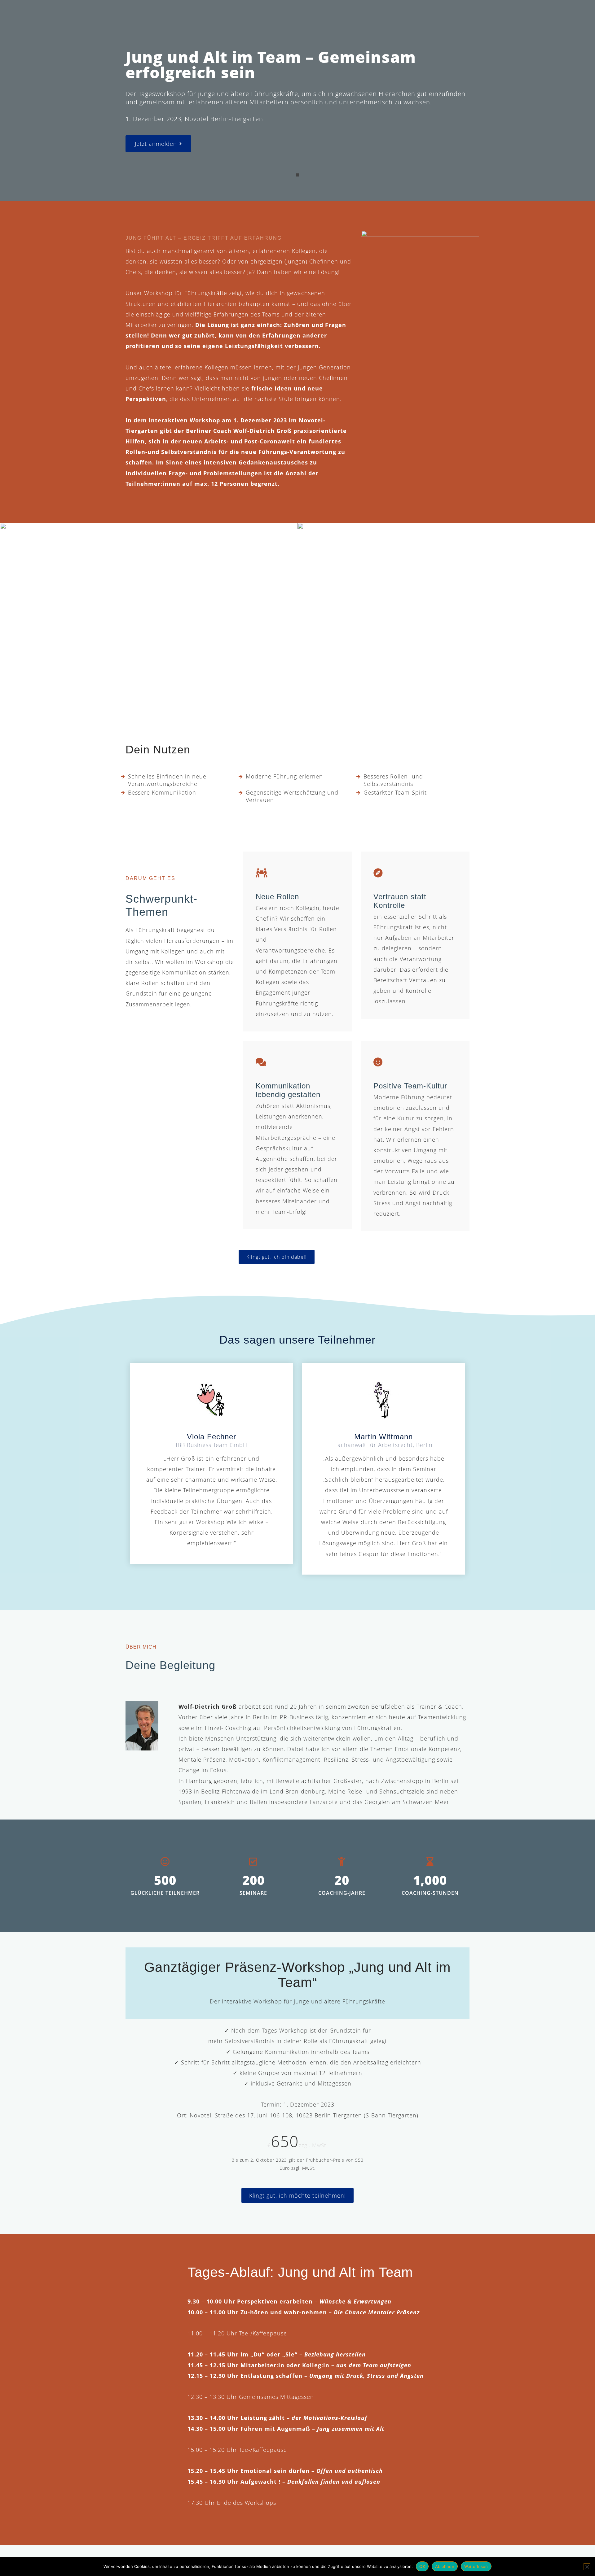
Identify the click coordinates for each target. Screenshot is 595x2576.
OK (422, 2566)
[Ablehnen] (587, 2567)
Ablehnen (445, 2566)
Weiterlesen (476, 2566)
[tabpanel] (297, 101)
